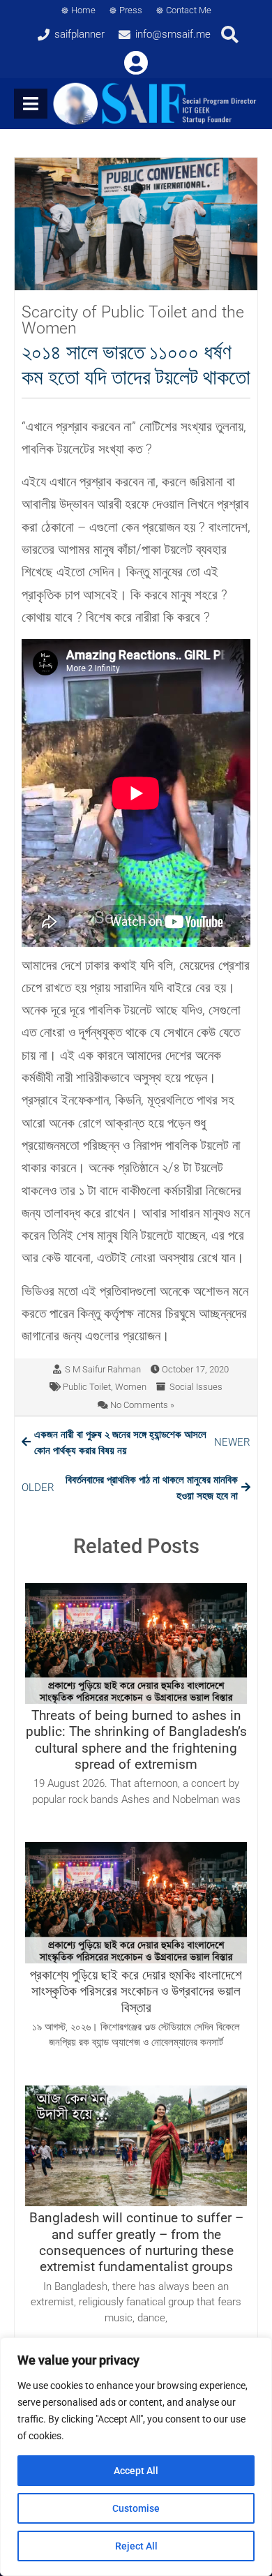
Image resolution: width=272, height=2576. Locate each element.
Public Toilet (87, 1387)
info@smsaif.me (173, 34)
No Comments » (142, 1405)
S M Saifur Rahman (103, 1369)
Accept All (136, 2471)
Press (131, 10)
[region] (136, 2457)
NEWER (142, 1443)
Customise (136, 2508)
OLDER (130, 1488)
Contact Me (189, 10)
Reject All (136, 2546)
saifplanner (80, 34)
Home (83, 10)
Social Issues (196, 1387)
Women (131, 1387)
